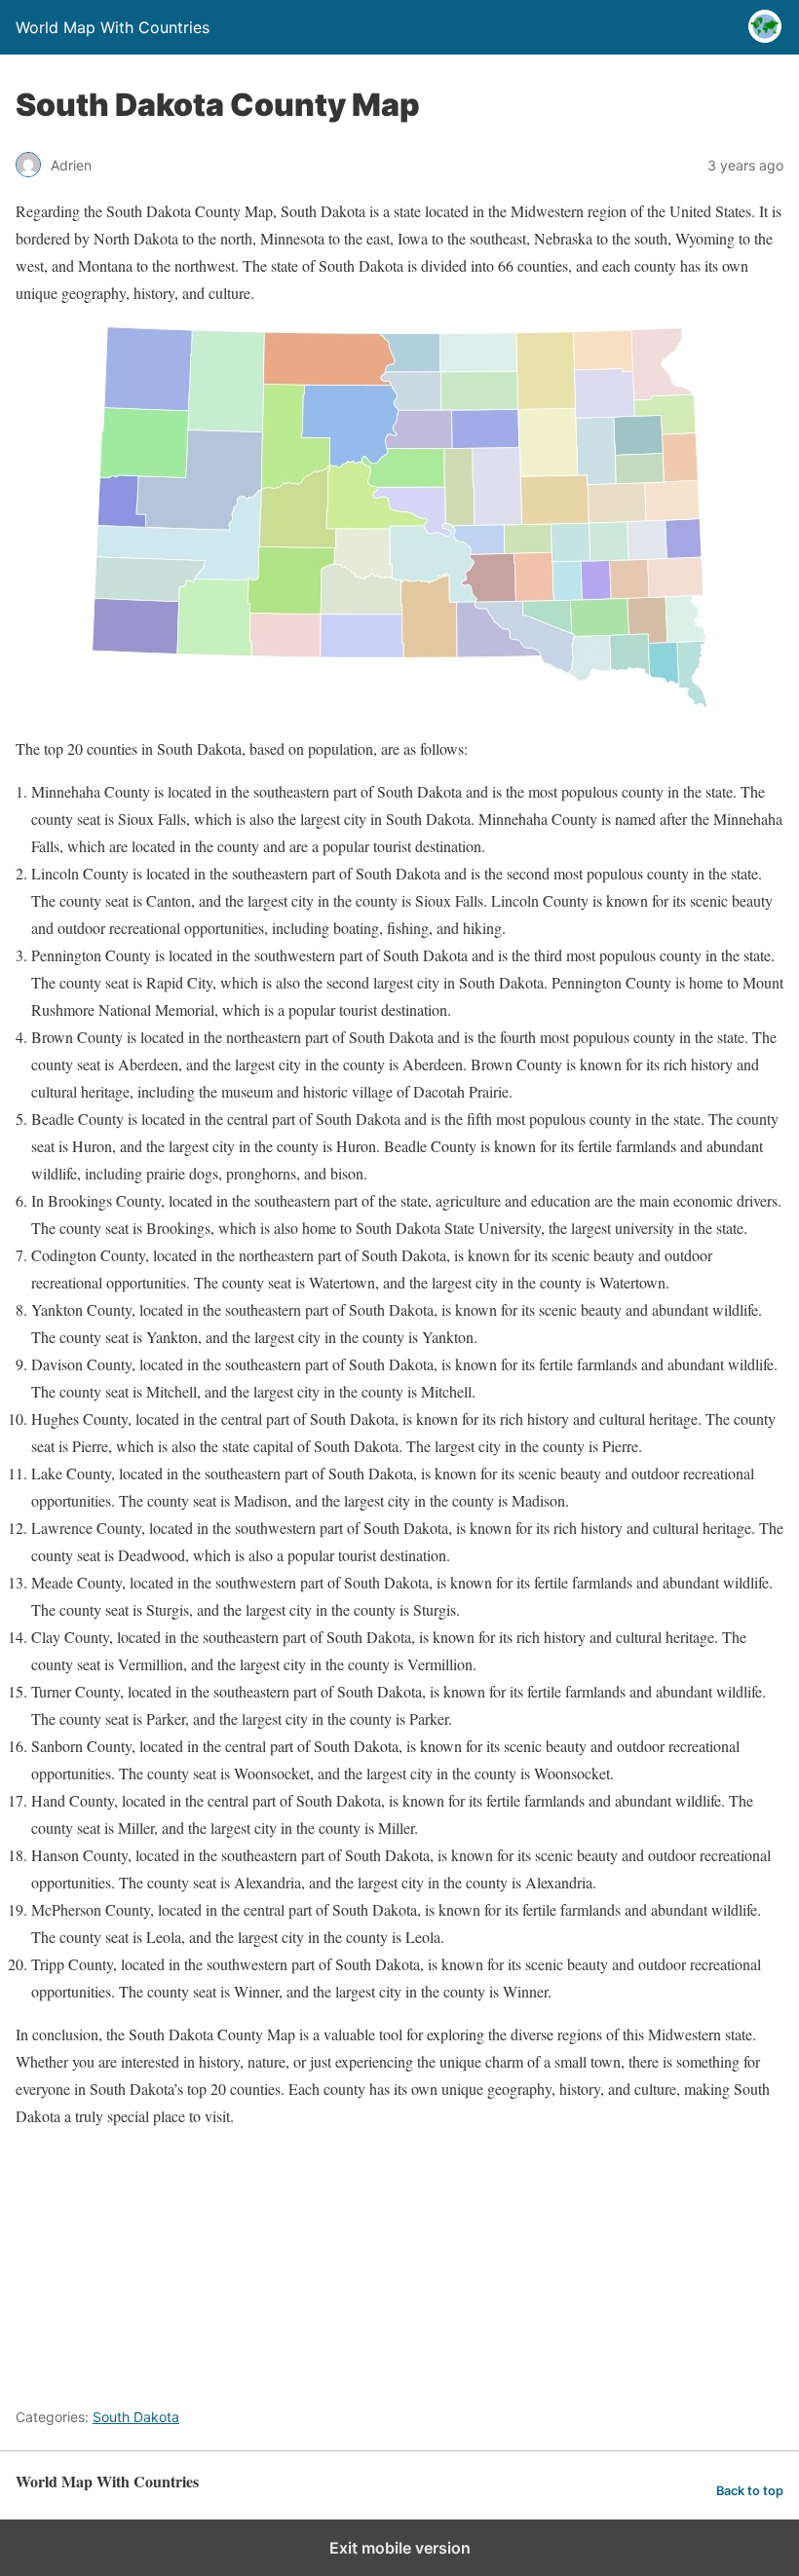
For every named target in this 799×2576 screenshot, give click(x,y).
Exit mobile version (400, 2548)
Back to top (750, 2491)
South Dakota (136, 2417)
